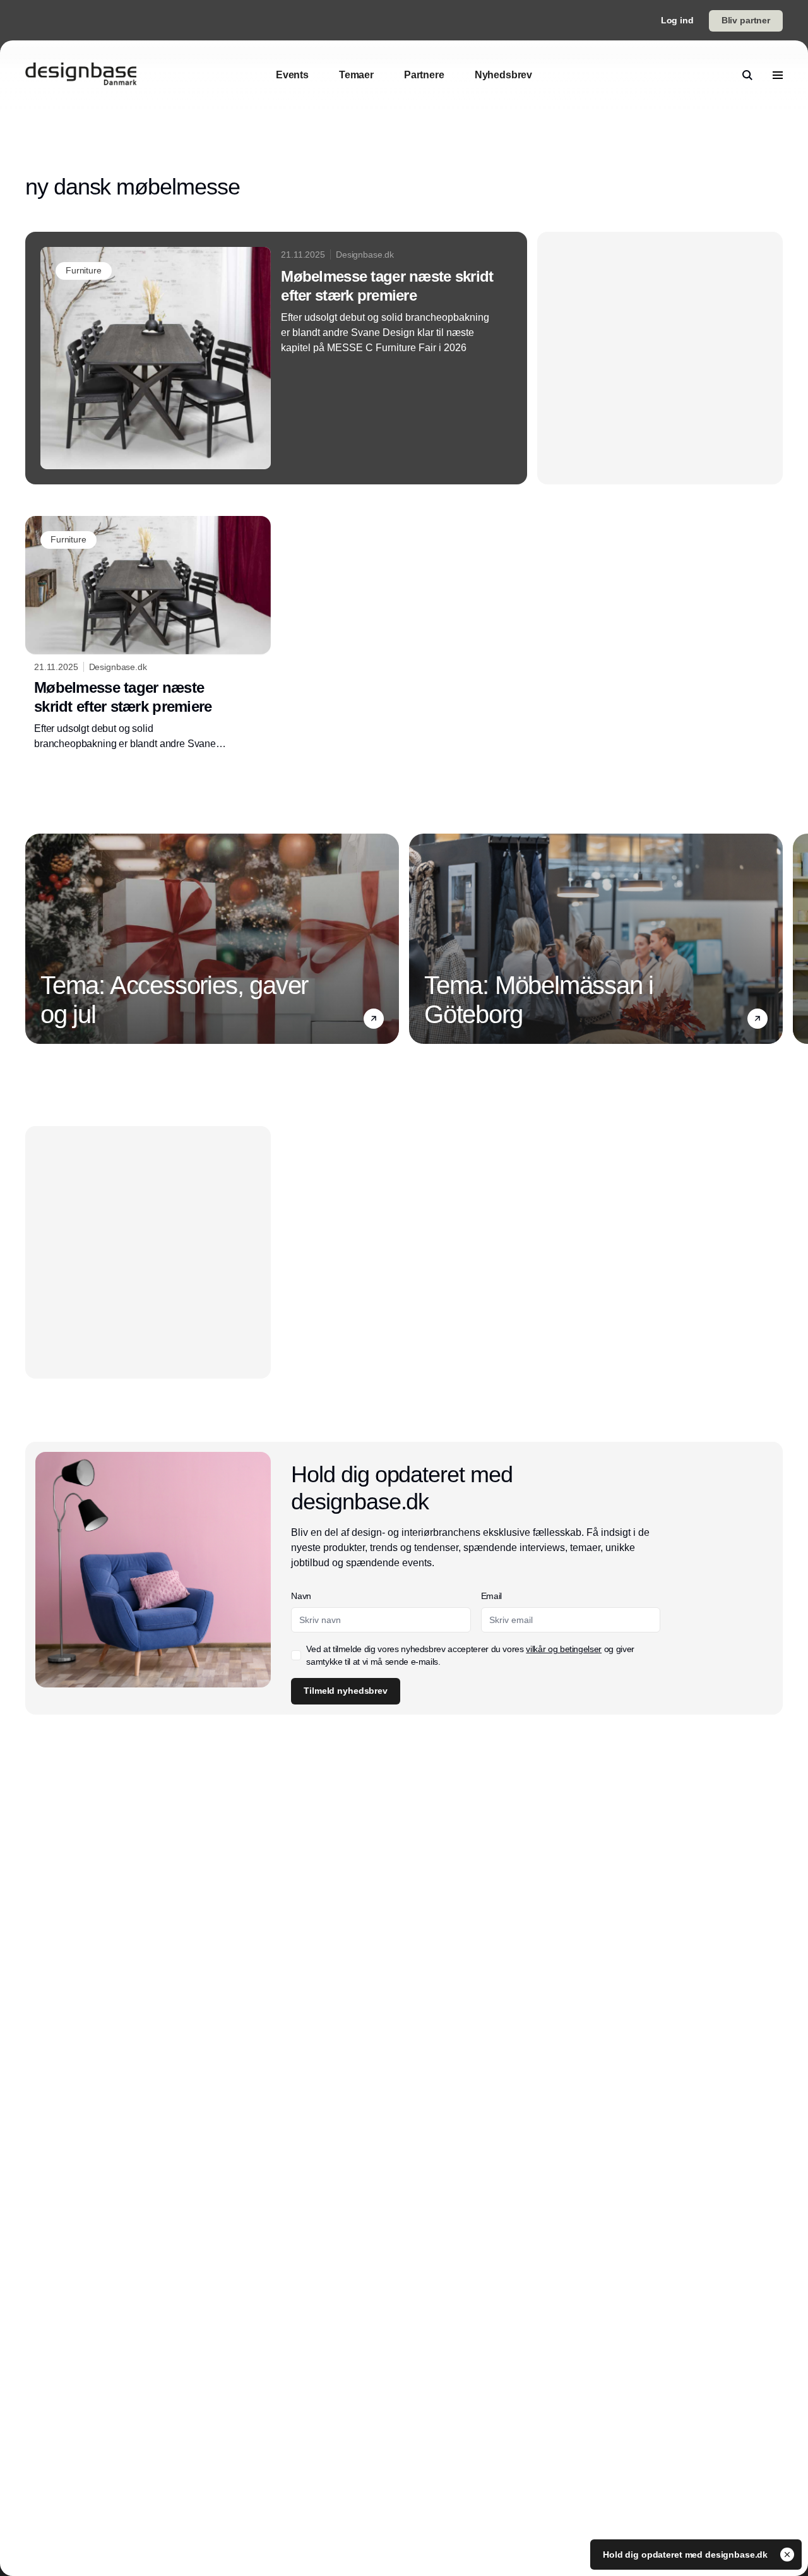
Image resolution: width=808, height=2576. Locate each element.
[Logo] (81, 75)
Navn (301, 1596)
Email (491, 1596)
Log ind (677, 20)
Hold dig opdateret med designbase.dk (686, 2555)
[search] (747, 75)
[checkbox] (296, 1655)
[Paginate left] (35, 938)
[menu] (778, 75)
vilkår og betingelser (564, 1649)
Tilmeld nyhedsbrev (345, 1691)
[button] (374, 1019)
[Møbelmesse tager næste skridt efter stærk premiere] (276, 358)
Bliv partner (746, 20)
